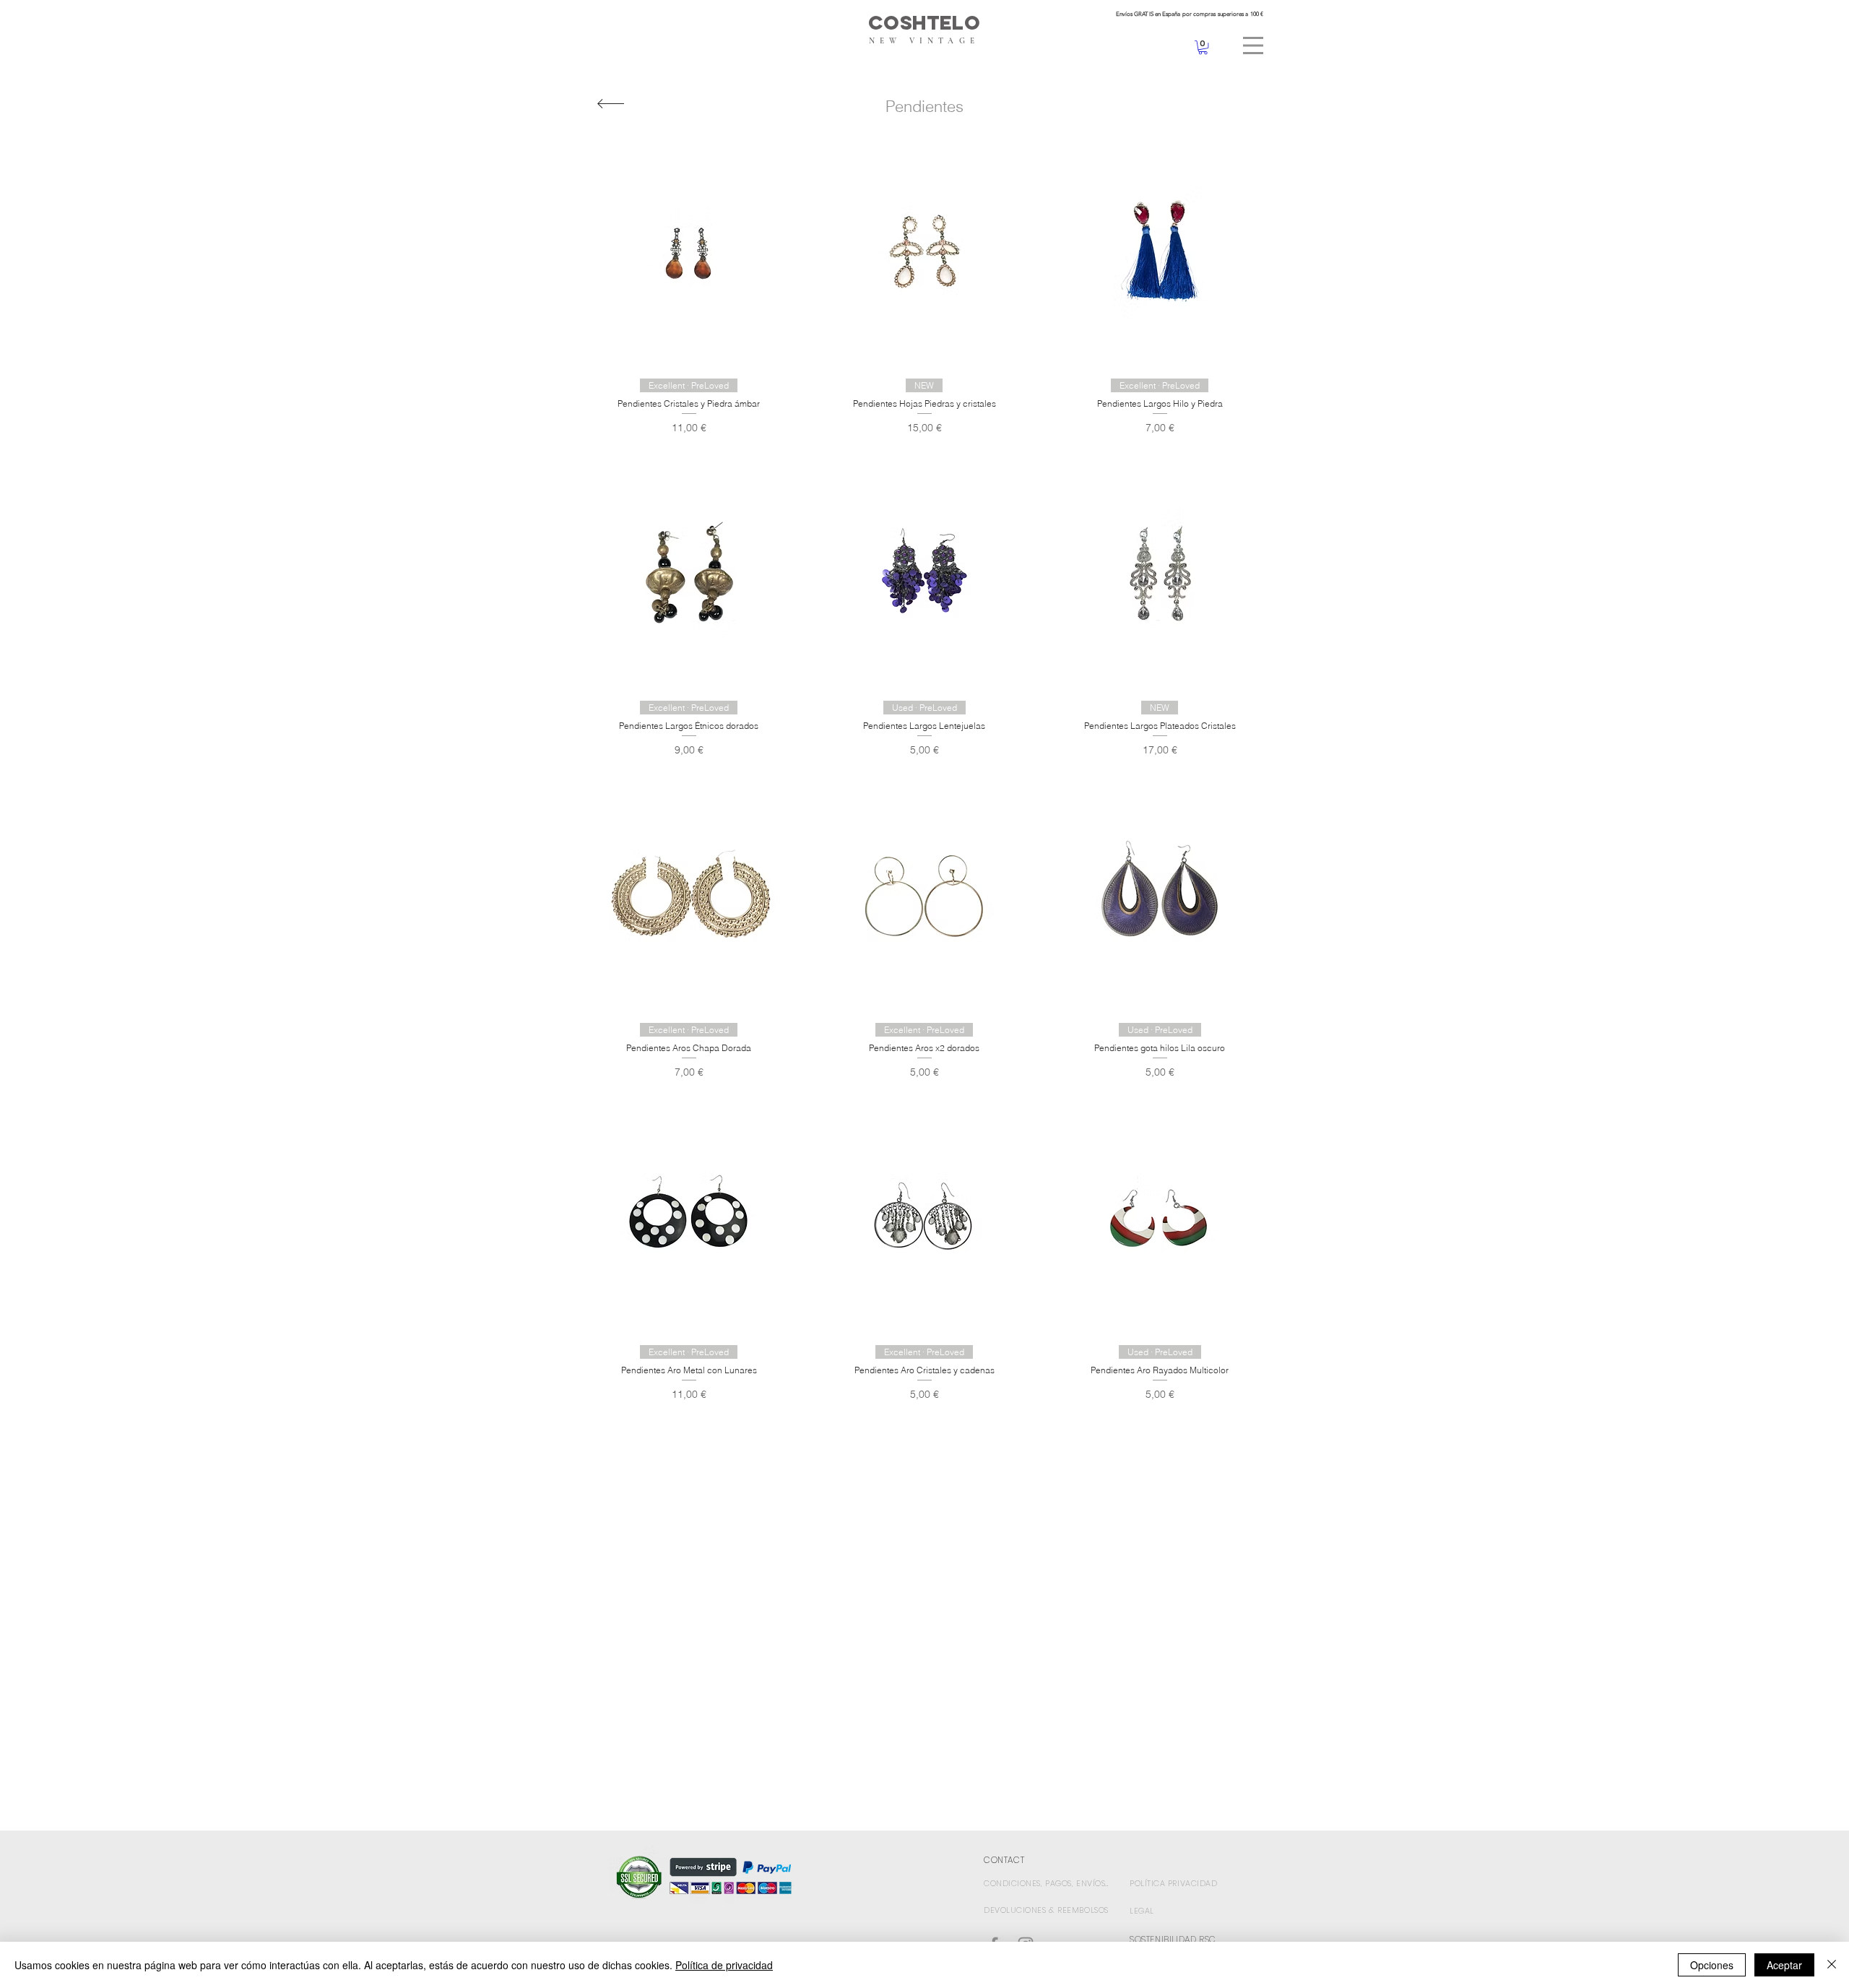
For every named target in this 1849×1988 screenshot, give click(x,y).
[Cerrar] (1832, 1965)
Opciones (1712, 1965)
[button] (1253, 46)
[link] (1203, 47)
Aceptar (1784, 1965)
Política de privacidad (724, 1965)
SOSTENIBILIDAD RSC (1173, 1939)
